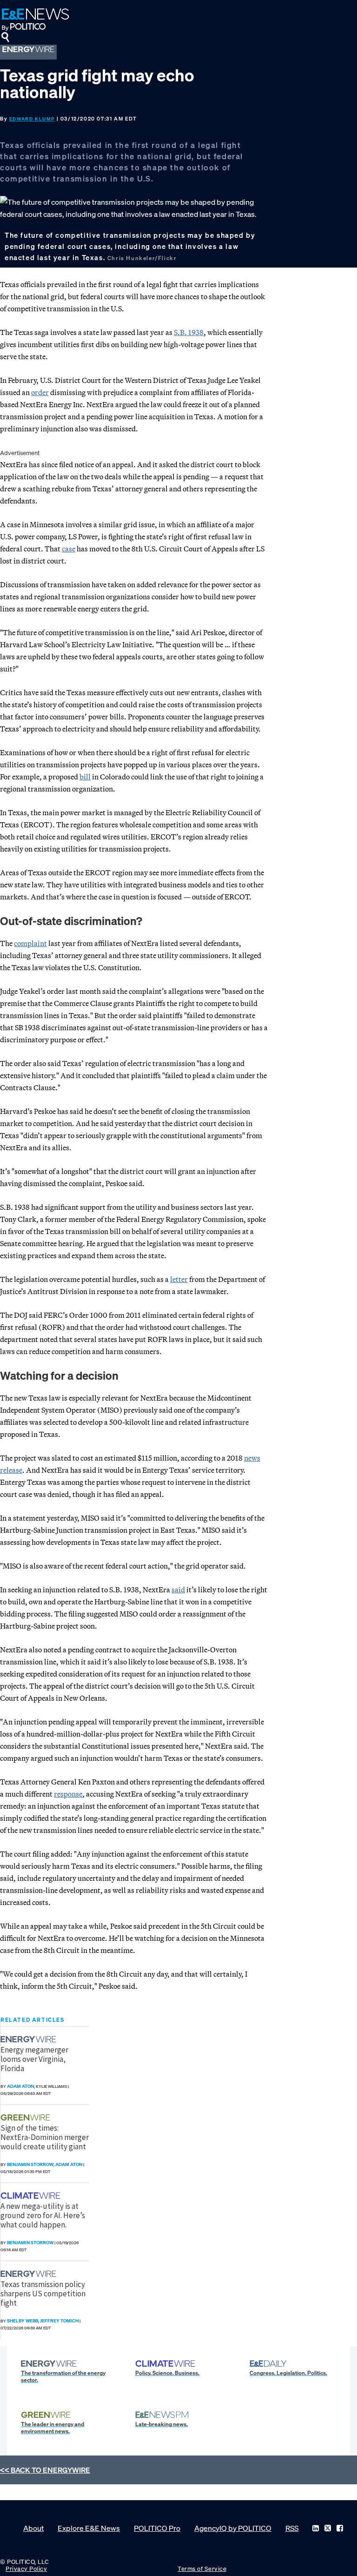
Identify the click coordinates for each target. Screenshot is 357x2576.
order (40, 392)
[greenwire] (26, 2117)
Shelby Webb (23, 2321)
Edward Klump (32, 119)
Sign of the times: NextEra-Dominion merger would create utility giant (45, 2137)
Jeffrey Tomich (59, 2321)
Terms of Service (202, 2569)
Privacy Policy (26, 2569)
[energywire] (30, 2039)
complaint (30, 943)
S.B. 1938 (189, 332)
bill (85, 777)
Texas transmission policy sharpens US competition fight (43, 2294)
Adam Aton (20, 2086)
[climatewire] (32, 2196)
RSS (292, 2528)
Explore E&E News (89, 2528)
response (68, 1794)
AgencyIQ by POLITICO (233, 2528)
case (69, 549)
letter (179, 1279)
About (33, 2528)
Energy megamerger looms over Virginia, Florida (34, 2059)
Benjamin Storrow (30, 2164)
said (178, 1590)
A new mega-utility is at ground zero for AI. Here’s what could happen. (43, 2216)
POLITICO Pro (157, 2528)
